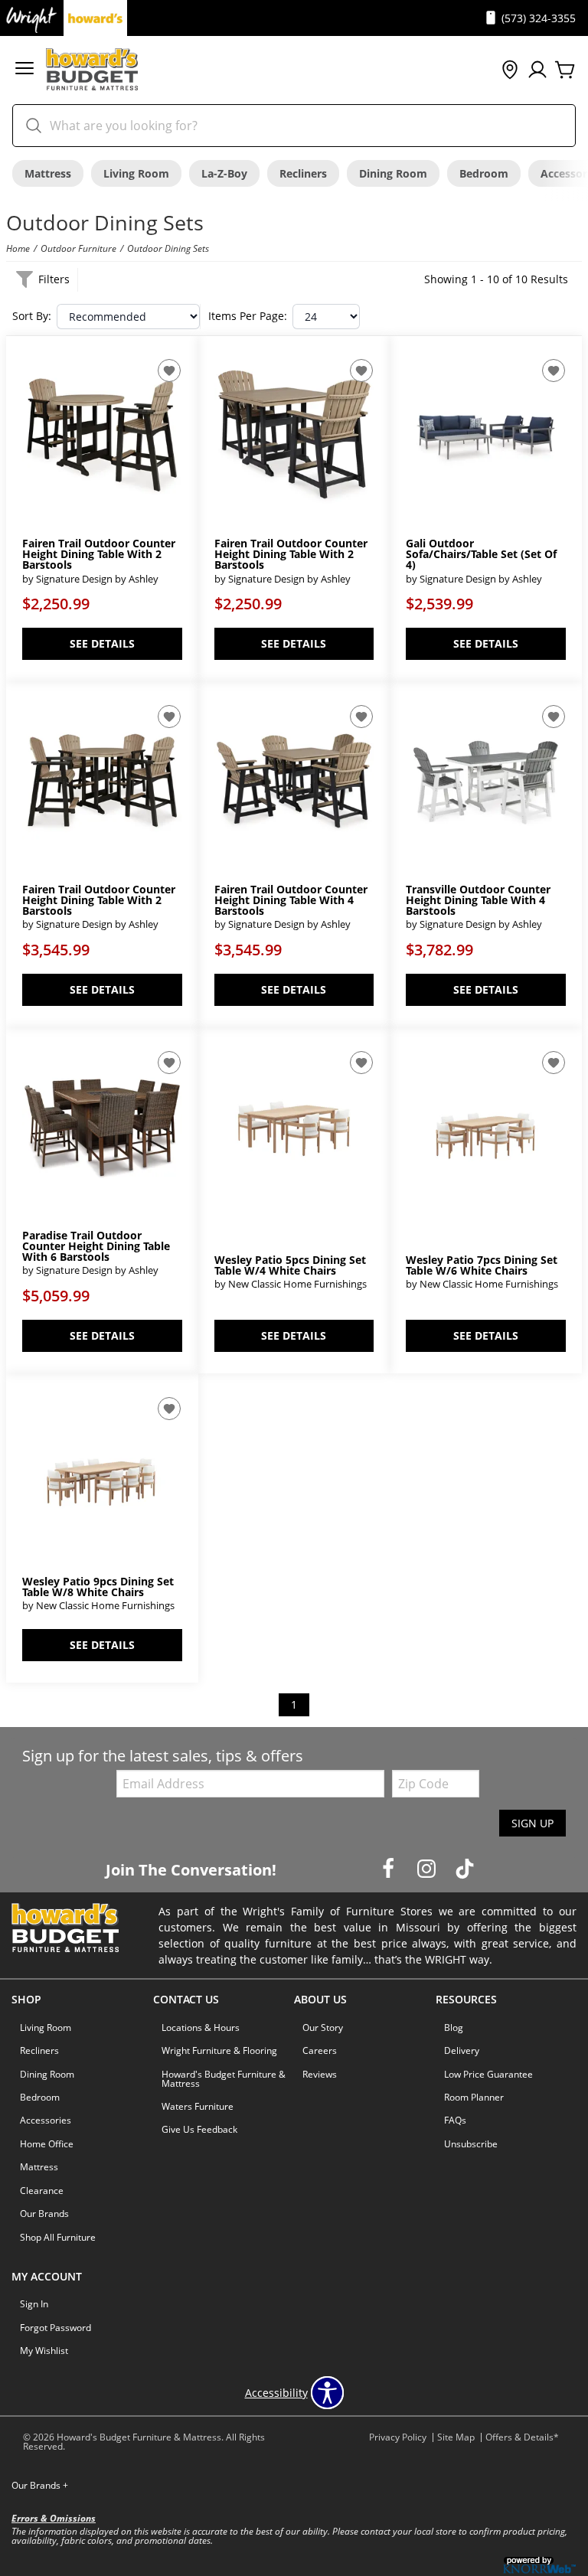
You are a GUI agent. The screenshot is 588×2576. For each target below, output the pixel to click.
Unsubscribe (471, 2144)
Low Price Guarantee (488, 2074)
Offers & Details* (522, 2437)
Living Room (136, 173)
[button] (24, 70)
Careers (320, 2050)
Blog (454, 2027)
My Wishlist (44, 2351)
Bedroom (484, 173)
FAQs (455, 2120)
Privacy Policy (398, 2437)
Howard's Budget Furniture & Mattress (224, 2079)
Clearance (42, 2191)
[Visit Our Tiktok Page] (465, 1869)
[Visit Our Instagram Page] (428, 1869)
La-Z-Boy (224, 173)
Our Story (323, 2027)
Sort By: (32, 316)
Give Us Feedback (199, 2129)
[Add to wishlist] (169, 371)
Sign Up (532, 1823)
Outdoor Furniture (78, 248)
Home (18, 248)
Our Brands (44, 2214)
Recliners (303, 173)
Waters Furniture (198, 2106)
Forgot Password (56, 2328)
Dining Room (393, 173)
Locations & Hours (201, 2027)
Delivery (462, 2050)
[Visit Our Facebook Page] (390, 1869)
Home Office (47, 2144)
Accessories (46, 2120)
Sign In (34, 2304)
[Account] (537, 70)
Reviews (320, 2074)
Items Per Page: (248, 316)
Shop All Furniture (58, 2237)
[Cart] (565, 70)
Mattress (48, 173)
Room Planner (474, 2097)
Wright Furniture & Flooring (219, 2050)
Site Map (456, 2437)
